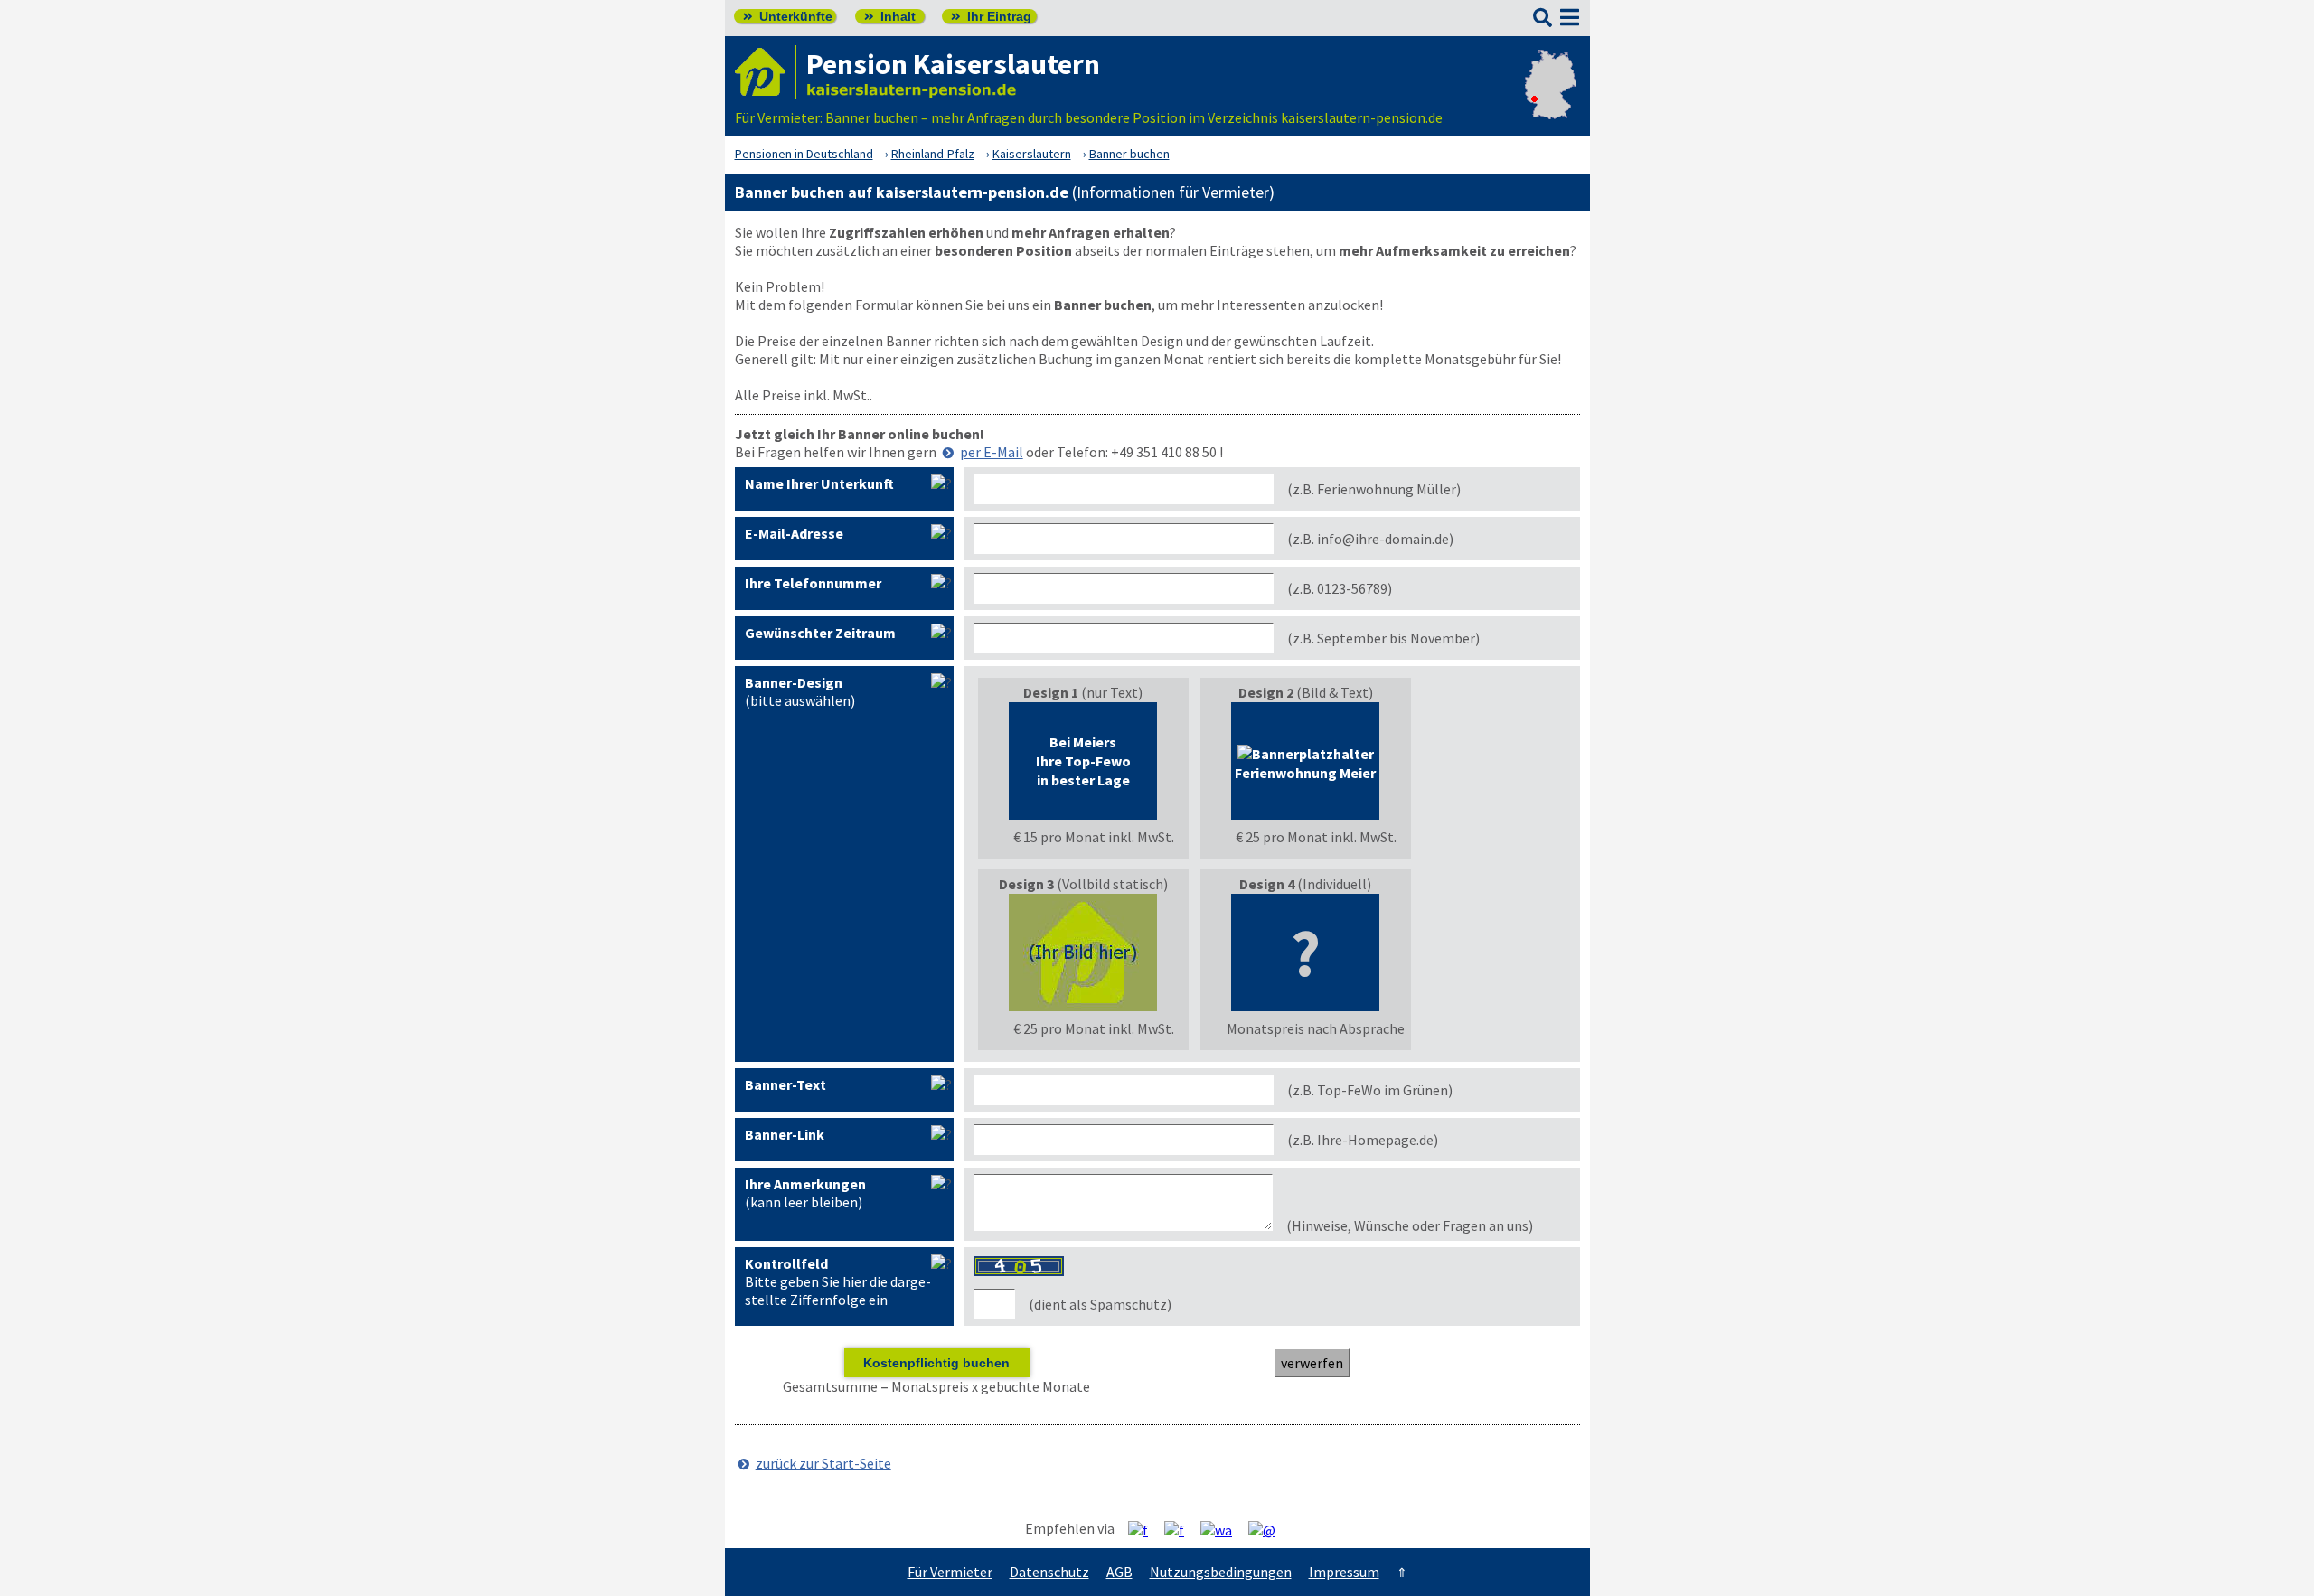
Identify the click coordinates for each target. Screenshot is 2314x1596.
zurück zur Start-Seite (823, 1463)
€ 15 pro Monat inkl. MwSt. (1094, 837)
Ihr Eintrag (991, 16)
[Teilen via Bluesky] (1181, 1529)
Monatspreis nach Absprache (1316, 1028)
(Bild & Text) (1316, 765)
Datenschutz (1049, 1572)
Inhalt (890, 16)
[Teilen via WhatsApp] (1223, 1529)
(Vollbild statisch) (1086, 956)
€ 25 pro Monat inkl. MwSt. (1316, 837)
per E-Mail (992, 452)
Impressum (1344, 1572)
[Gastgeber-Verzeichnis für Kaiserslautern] (766, 72)
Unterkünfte (788, 16)
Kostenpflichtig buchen (936, 1363)
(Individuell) (1316, 956)
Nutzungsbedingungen (1221, 1572)
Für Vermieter (950, 1572)
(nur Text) (1094, 765)
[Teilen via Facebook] (1145, 1529)
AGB (1119, 1572)
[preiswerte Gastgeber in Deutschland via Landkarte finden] (1551, 99)
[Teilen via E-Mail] (1269, 1529)
